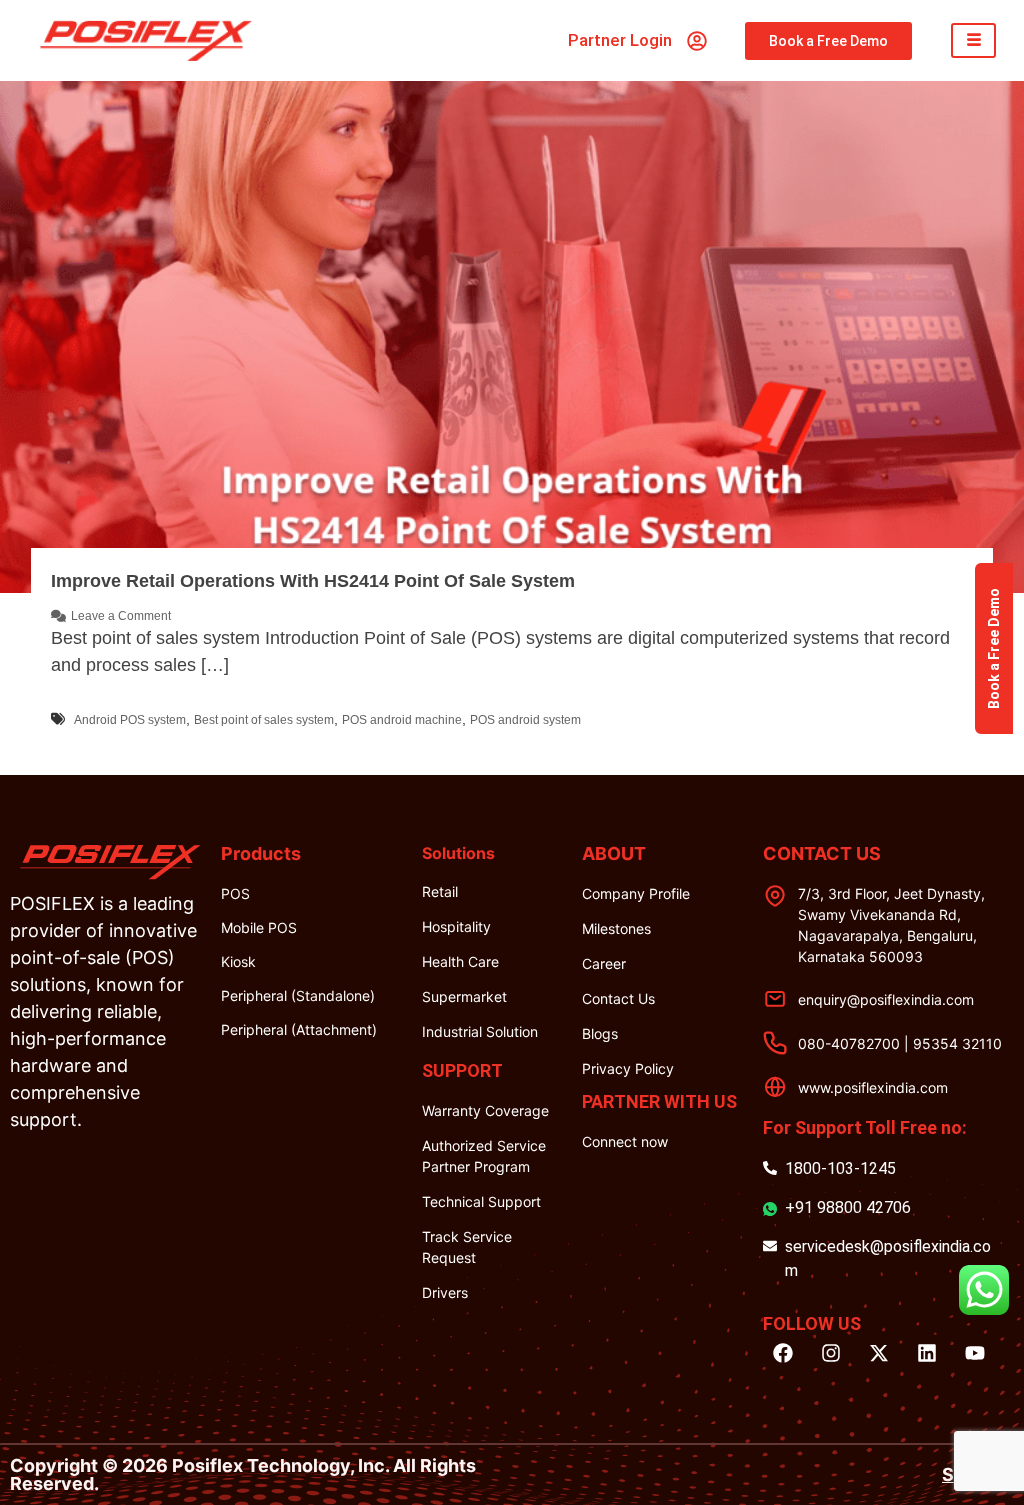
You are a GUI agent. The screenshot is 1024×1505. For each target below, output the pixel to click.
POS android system (525, 720)
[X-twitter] (879, 1353)
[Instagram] (831, 1353)
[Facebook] (783, 1353)
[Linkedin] (927, 1353)
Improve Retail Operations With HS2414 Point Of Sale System (313, 581)
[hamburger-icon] (973, 40)
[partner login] (697, 41)
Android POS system (130, 720)
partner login (620, 40)
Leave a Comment (121, 616)
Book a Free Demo (994, 648)
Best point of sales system (264, 720)
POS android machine (402, 720)
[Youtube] (975, 1353)
